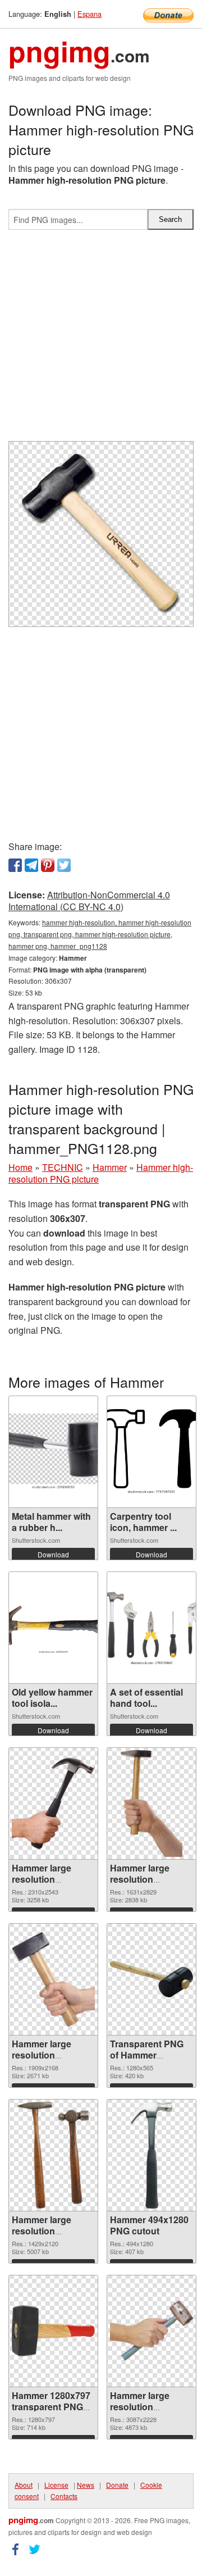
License (56, 2485)
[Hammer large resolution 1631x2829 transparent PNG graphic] (151, 1803)
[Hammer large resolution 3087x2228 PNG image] (151, 2331)
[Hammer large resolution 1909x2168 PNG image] (53, 1979)
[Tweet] (64, 865)
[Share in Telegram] (31, 865)
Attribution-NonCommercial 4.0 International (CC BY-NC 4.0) (89, 901)
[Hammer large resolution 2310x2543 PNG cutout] (53, 1803)
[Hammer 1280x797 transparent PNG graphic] (53, 2331)
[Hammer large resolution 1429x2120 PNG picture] (53, 2155)
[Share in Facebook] (15, 865)
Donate (117, 2485)
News (86, 2485)
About (24, 2485)
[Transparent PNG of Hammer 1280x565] (151, 1979)
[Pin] (48, 865)
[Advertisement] (101, 340)
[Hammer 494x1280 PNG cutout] (151, 2155)
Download (53, 1554)
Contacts (64, 2496)
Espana (89, 14)
